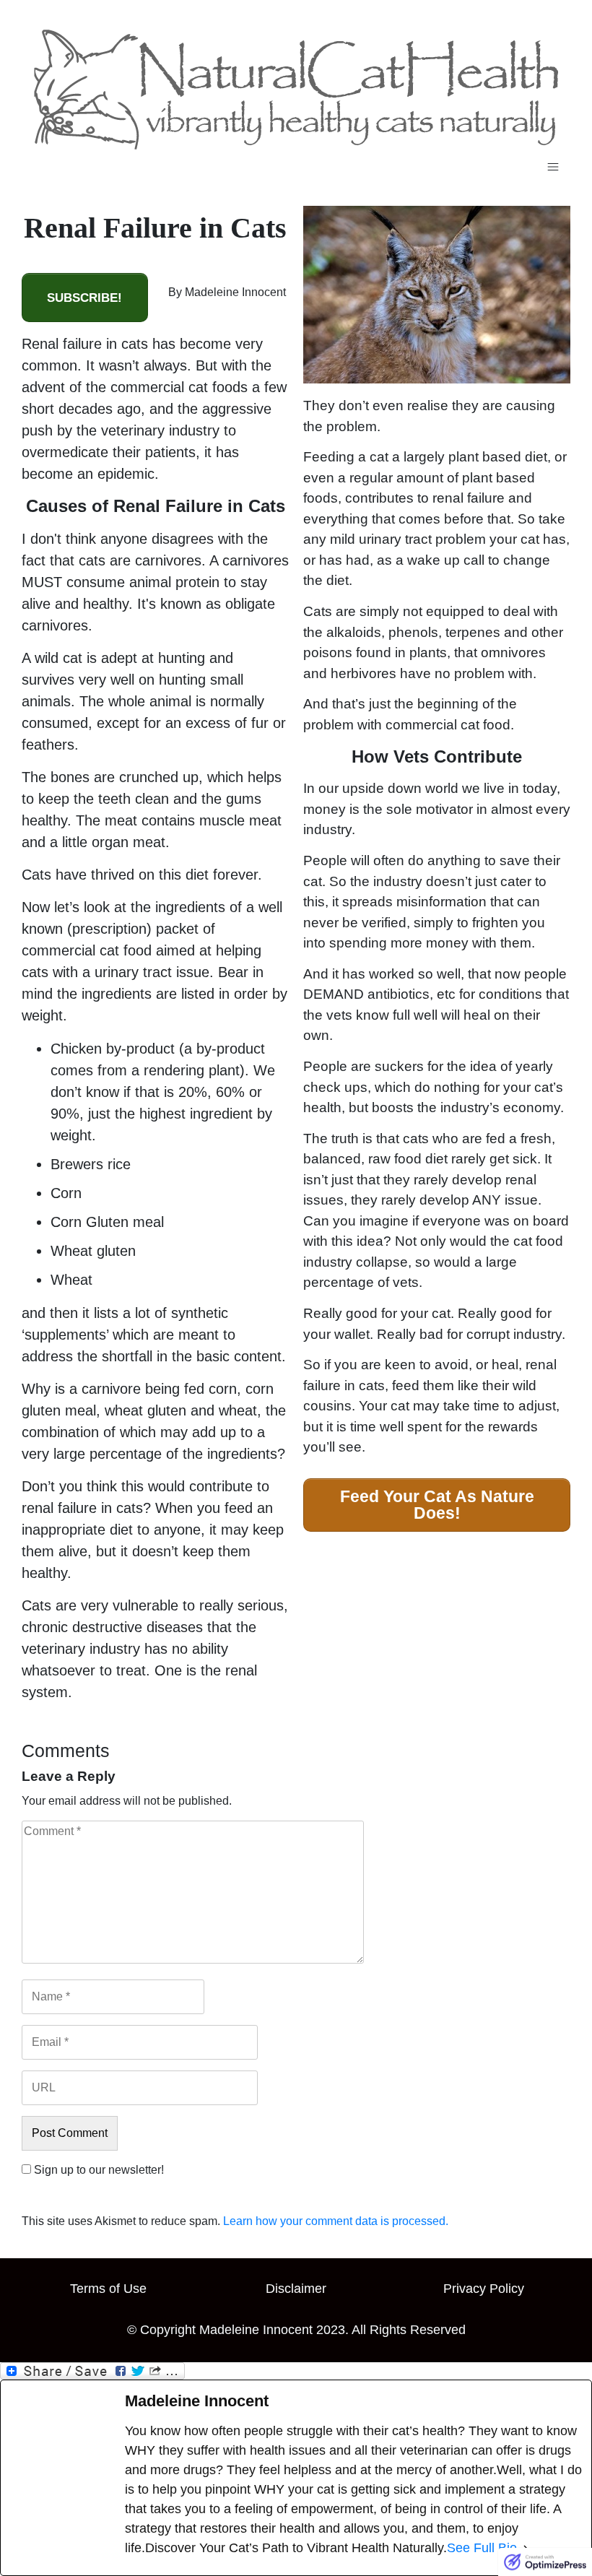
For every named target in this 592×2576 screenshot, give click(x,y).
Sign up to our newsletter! (99, 2170)
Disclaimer (296, 2289)
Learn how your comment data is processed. (336, 2221)
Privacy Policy (484, 2289)
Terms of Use (108, 2289)
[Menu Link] (296, 167)
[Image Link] (296, 90)
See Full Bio (482, 2548)
